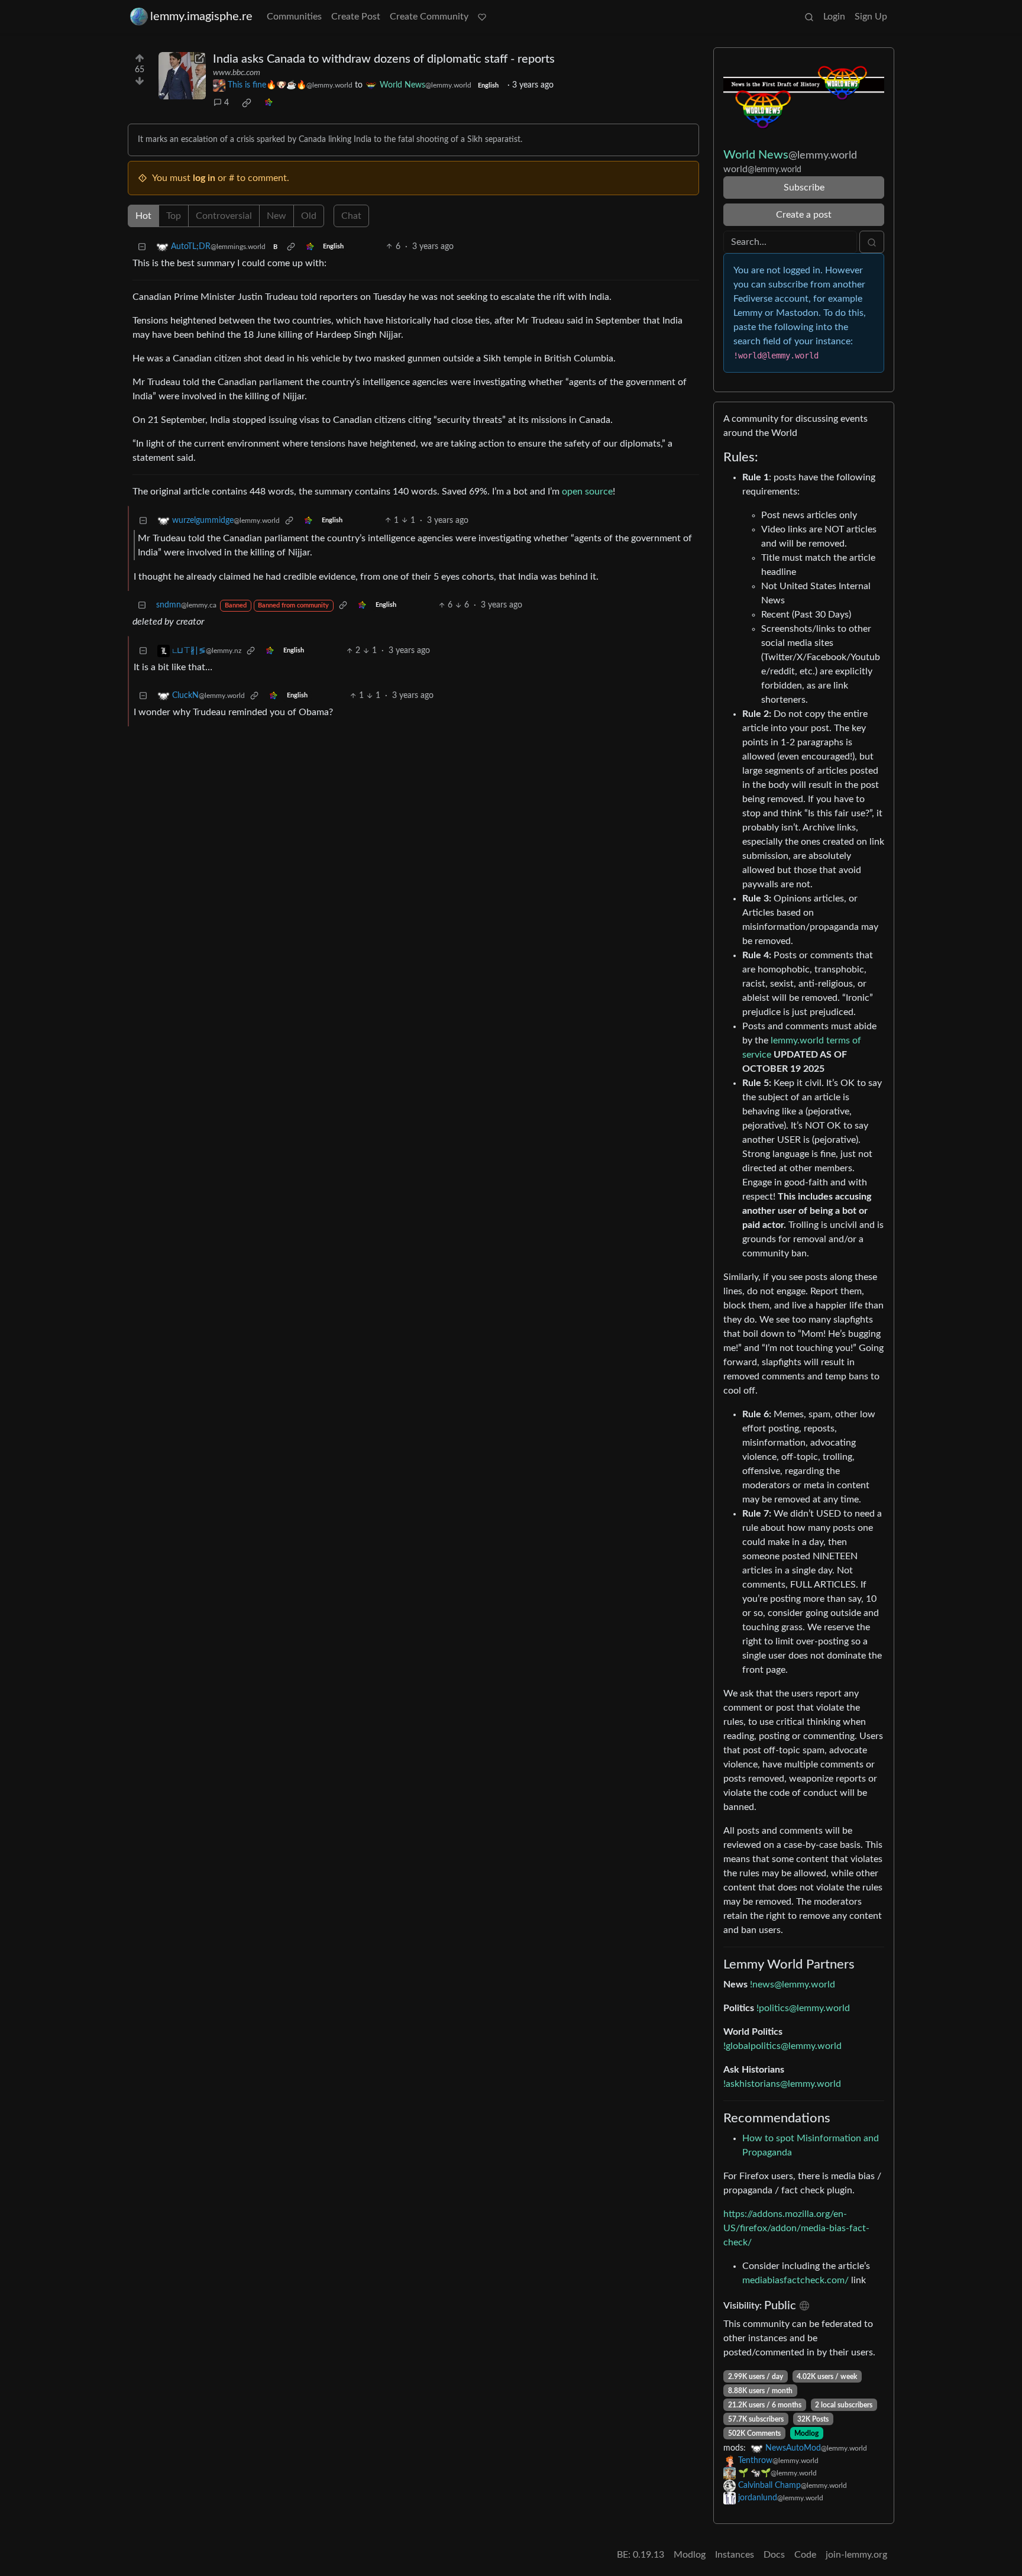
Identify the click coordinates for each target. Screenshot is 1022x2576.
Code (805, 2555)
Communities (294, 17)
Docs (774, 2555)
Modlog (806, 2433)
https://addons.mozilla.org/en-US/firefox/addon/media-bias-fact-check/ (796, 2228)
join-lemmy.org (856, 2555)
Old (309, 216)
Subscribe (804, 188)
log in (204, 178)
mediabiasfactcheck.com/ (795, 2280)
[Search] (809, 17)
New (276, 216)
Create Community (429, 17)
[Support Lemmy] (482, 17)
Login (834, 17)
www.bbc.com (237, 73)
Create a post (804, 215)
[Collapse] (142, 247)
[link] (247, 103)
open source (587, 492)
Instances (735, 2555)
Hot (143, 216)
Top (174, 216)
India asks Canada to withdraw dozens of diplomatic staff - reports (384, 59)
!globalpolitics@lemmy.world (782, 2046)
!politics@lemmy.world (803, 2008)
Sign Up (871, 17)
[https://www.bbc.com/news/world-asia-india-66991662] (182, 76)
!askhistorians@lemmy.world (782, 2084)
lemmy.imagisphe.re (201, 17)
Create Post (356, 17)
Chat (351, 216)
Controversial (224, 216)
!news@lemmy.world (793, 1984)
